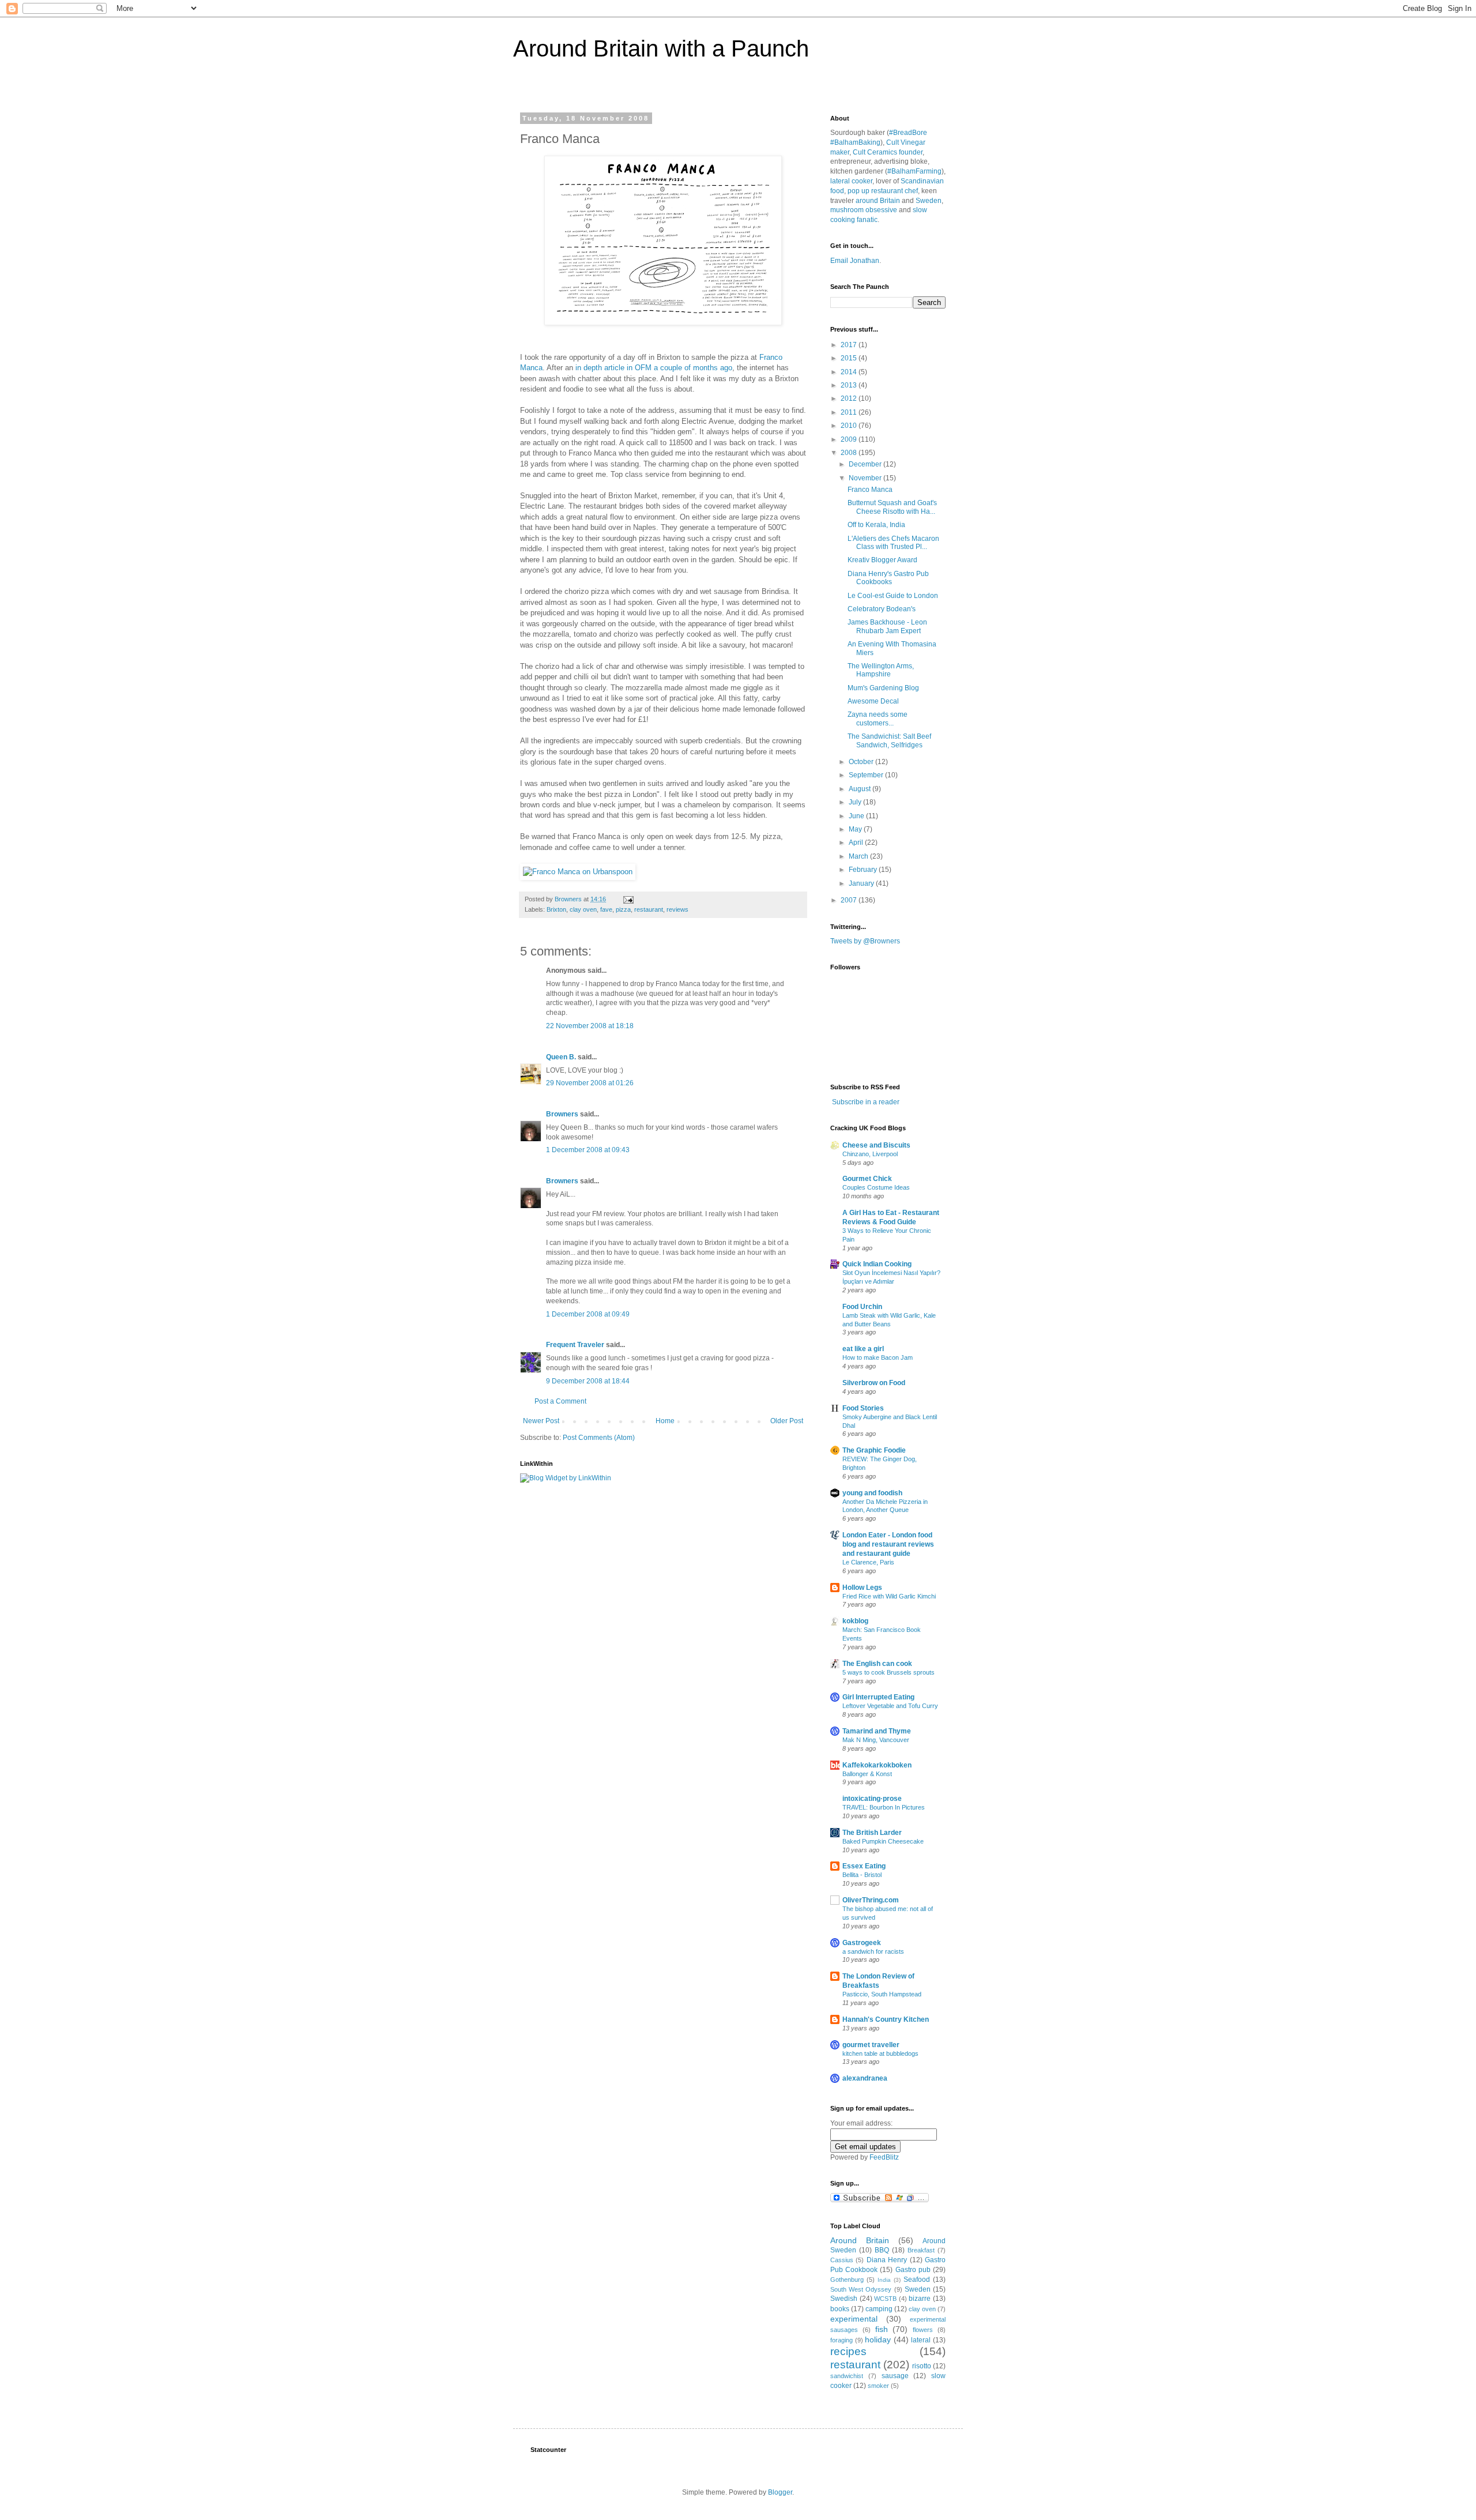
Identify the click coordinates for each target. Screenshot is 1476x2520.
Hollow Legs (862, 1588)
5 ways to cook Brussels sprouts (888, 1672)
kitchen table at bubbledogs (880, 2053)
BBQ (882, 2250)
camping (879, 2309)
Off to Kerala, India (876, 525)
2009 (850, 439)
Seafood (917, 2280)
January (862, 883)
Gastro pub (913, 2270)
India (884, 2280)
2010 (850, 426)
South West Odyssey (861, 2289)
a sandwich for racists (873, 1951)
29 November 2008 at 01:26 (590, 1083)
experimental (854, 2319)
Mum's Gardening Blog (883, 688)
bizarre (920, 2299)
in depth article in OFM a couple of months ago (654, 368)
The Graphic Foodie (874, 1450)
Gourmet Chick (867, 1179)
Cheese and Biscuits (876, 1145)
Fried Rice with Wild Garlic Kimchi (889, 1596)
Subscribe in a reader (866, 1102)
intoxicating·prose (872, 1799)
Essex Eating (864, 1866)
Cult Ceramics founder (888, 152)
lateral (921, 2340)
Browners (562, 1114)
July (856, 802)
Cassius (842, 2260)
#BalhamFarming (914, 171)
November (866, 478)
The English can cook (877, 1664)
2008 (850, 453)
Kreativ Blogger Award (882, 560)
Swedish (844, 2299)
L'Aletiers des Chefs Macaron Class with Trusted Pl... (893, 543)
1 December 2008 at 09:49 (588, 1314)
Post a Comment (560, 1401)
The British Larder (872, 1833)
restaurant (649, 909)
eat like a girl (863, 1349)
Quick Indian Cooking (877, 1264)
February (864, 870)
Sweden (929, 201)
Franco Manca (870, 490)
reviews (677, 909)
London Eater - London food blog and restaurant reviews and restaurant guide (888, 1544)
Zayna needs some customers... (878, 719)
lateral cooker (851, 181)
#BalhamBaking (855, 142)
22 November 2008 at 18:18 (590, 1026)
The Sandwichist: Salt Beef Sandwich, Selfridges (889, 740)
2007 (850, 900)
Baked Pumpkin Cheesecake (883, 1841)
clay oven (583, 909)
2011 (850, 412)
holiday (878, 2340)
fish (882, 2329)
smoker (878, 2386)
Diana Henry (887, 2260)
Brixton (556, 909)
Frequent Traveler (575, 1345)
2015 (850, 358)
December (866, 464)
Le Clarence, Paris (868, 1562)
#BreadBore (908, 133)
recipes (848, 2351)
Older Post (787, 1421)
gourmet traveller (871, 2045)
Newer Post (541, 1421)
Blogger (780, 2492)
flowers (923, 2330)
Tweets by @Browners (865, 941)
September (867, 775)
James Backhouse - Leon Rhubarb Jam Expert (887, 626)
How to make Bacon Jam (878, 1357)
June (857, 816)
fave (606, 909)
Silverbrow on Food (874, 1383)
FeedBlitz (884, 2157)
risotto (922, 2366)
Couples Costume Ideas (876, 1187)
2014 (850, 372)
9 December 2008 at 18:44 (588, 1381)
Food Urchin (862, 1307)
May (856, 829)
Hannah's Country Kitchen (886, 2019)
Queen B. (561, 1057)
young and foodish (872, 1493)
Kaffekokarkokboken (877, 1765)
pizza (623, 909)
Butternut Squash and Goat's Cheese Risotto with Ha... (892, 507)
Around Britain (860, 2240)
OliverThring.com (871, 1900)
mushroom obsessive (864, 210)
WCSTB (885, 2299)
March (859, 856)
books (840, 2309)
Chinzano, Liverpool (870, 1154)
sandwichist (847, 2376)
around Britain (878, 201)
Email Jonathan (855, 261)
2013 (850, 385)
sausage (895, 2376)
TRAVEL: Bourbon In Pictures (884, 1807)
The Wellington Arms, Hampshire (881, 670)
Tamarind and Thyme (877, 1731)
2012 (850, 398)
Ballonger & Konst (867, 1774)
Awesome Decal (873, 701)
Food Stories (863, 1408)
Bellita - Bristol (862, 1875)
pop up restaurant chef (883, 191)
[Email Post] (628, 899)
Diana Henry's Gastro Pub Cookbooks (888, 578)
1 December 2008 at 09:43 (588, 1150)
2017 (850, 345)
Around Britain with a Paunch (661, 48)
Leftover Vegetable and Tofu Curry (890, 1706)
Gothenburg (847, 2280)
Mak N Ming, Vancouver (876, 1740)
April (857, 842)
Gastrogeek (862, 1943)
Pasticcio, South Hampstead (882, 1994)
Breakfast (921, 2250)
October (862, 762)
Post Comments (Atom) (599, 1438)
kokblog (855, 1621)
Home (665, 1421)
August (861, 789)
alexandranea (865, 2078)
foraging (841, 2340)
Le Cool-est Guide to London (893, 596)
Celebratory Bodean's (882, 609)
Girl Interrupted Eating (878, 1697)
